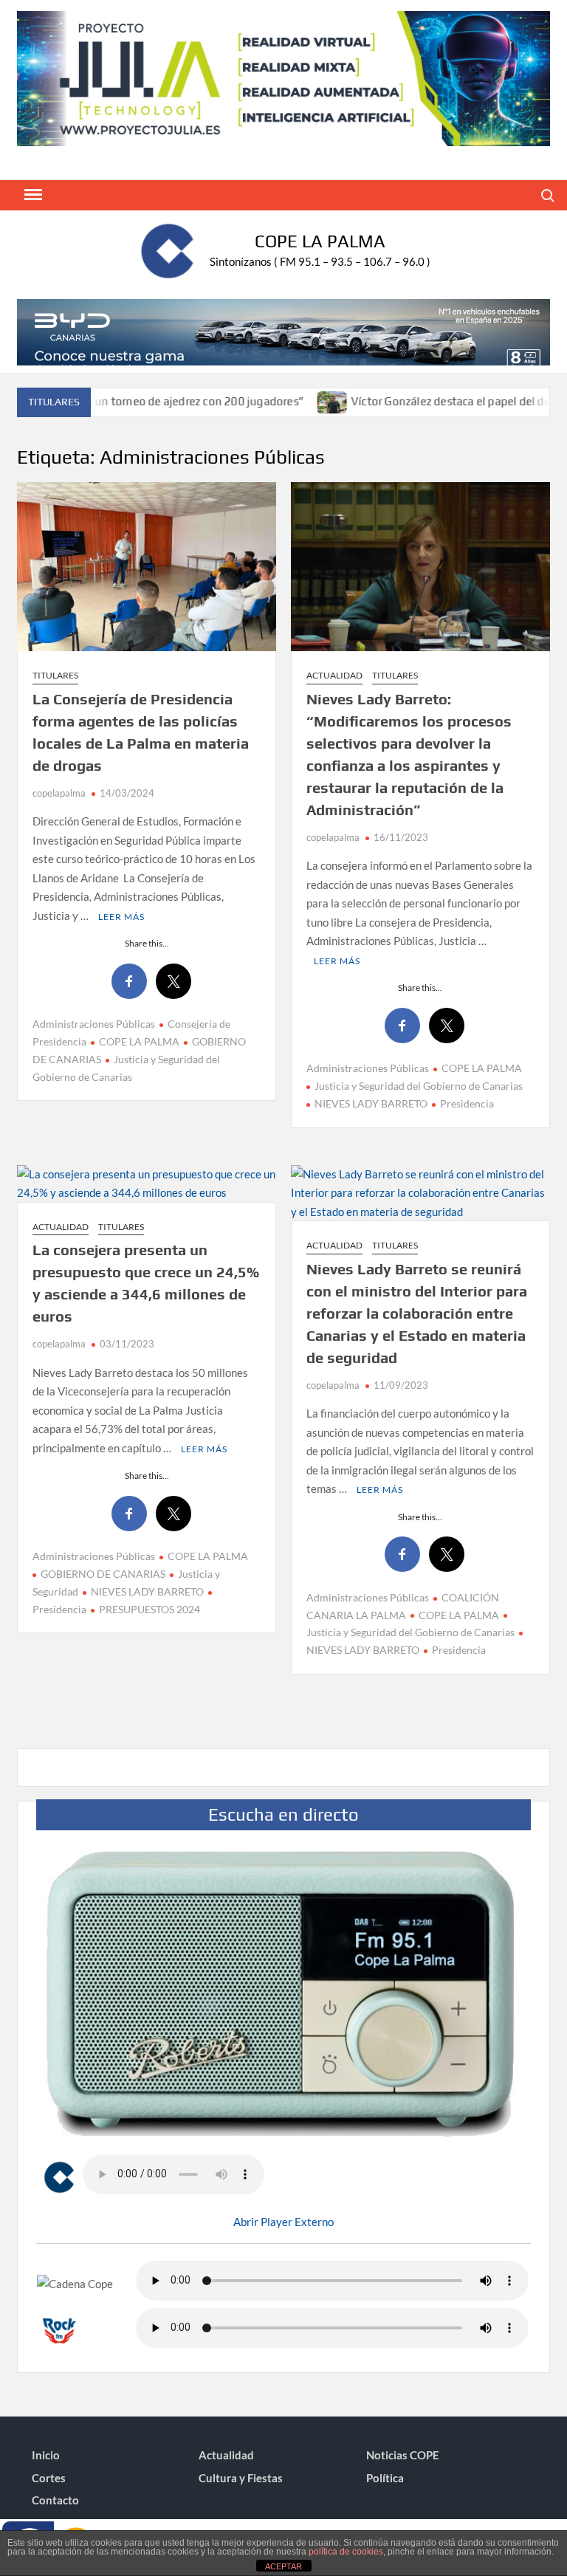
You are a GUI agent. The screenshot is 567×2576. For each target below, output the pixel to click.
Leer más (121, 917)
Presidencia (467, 1103)
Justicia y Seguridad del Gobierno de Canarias (419, 1086)
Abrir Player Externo (283, 2222)
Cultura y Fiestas (241, 2478)
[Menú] (32, 195)
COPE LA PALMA (139, 1041)
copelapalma (59, 793)
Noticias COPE (403, 2455)
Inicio (46, 2455)
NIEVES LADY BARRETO (371, 1103)
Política (385, 2478)
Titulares (55, 675)
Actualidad (334, 675)
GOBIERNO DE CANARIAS (103, 1574)
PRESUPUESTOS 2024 (150, 1609)
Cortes (49, 2478)
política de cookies (346, 2552)
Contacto (55, 2500)
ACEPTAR (283, 2566)
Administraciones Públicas (94, 1024)
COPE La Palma (320, 241)
